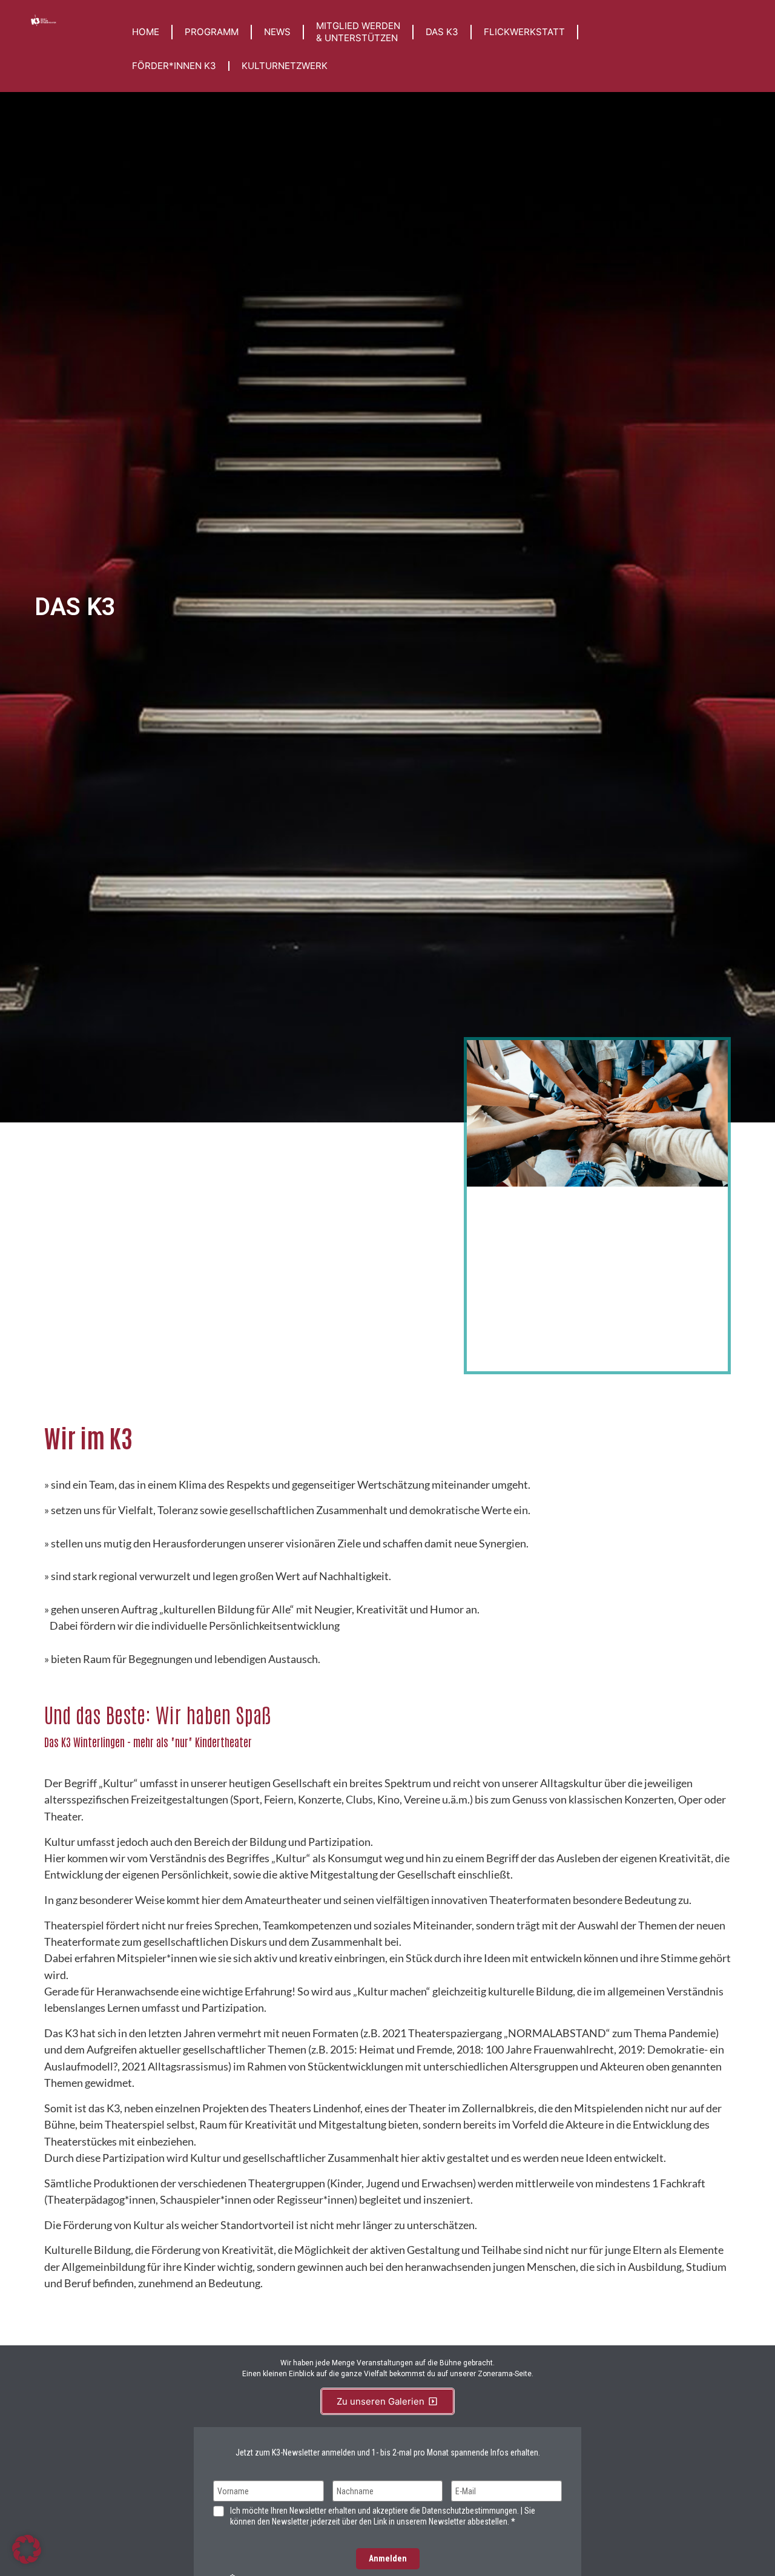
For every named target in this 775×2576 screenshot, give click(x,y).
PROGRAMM (212, 32)
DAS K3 (442, 32)
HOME (146, 32)
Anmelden (388, 2558)
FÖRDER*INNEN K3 (174, 66)
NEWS (277, 32)
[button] (27, 2549)
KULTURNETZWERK (285, 66)
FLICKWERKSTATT (524, 32)
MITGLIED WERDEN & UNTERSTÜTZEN (358, 32)
